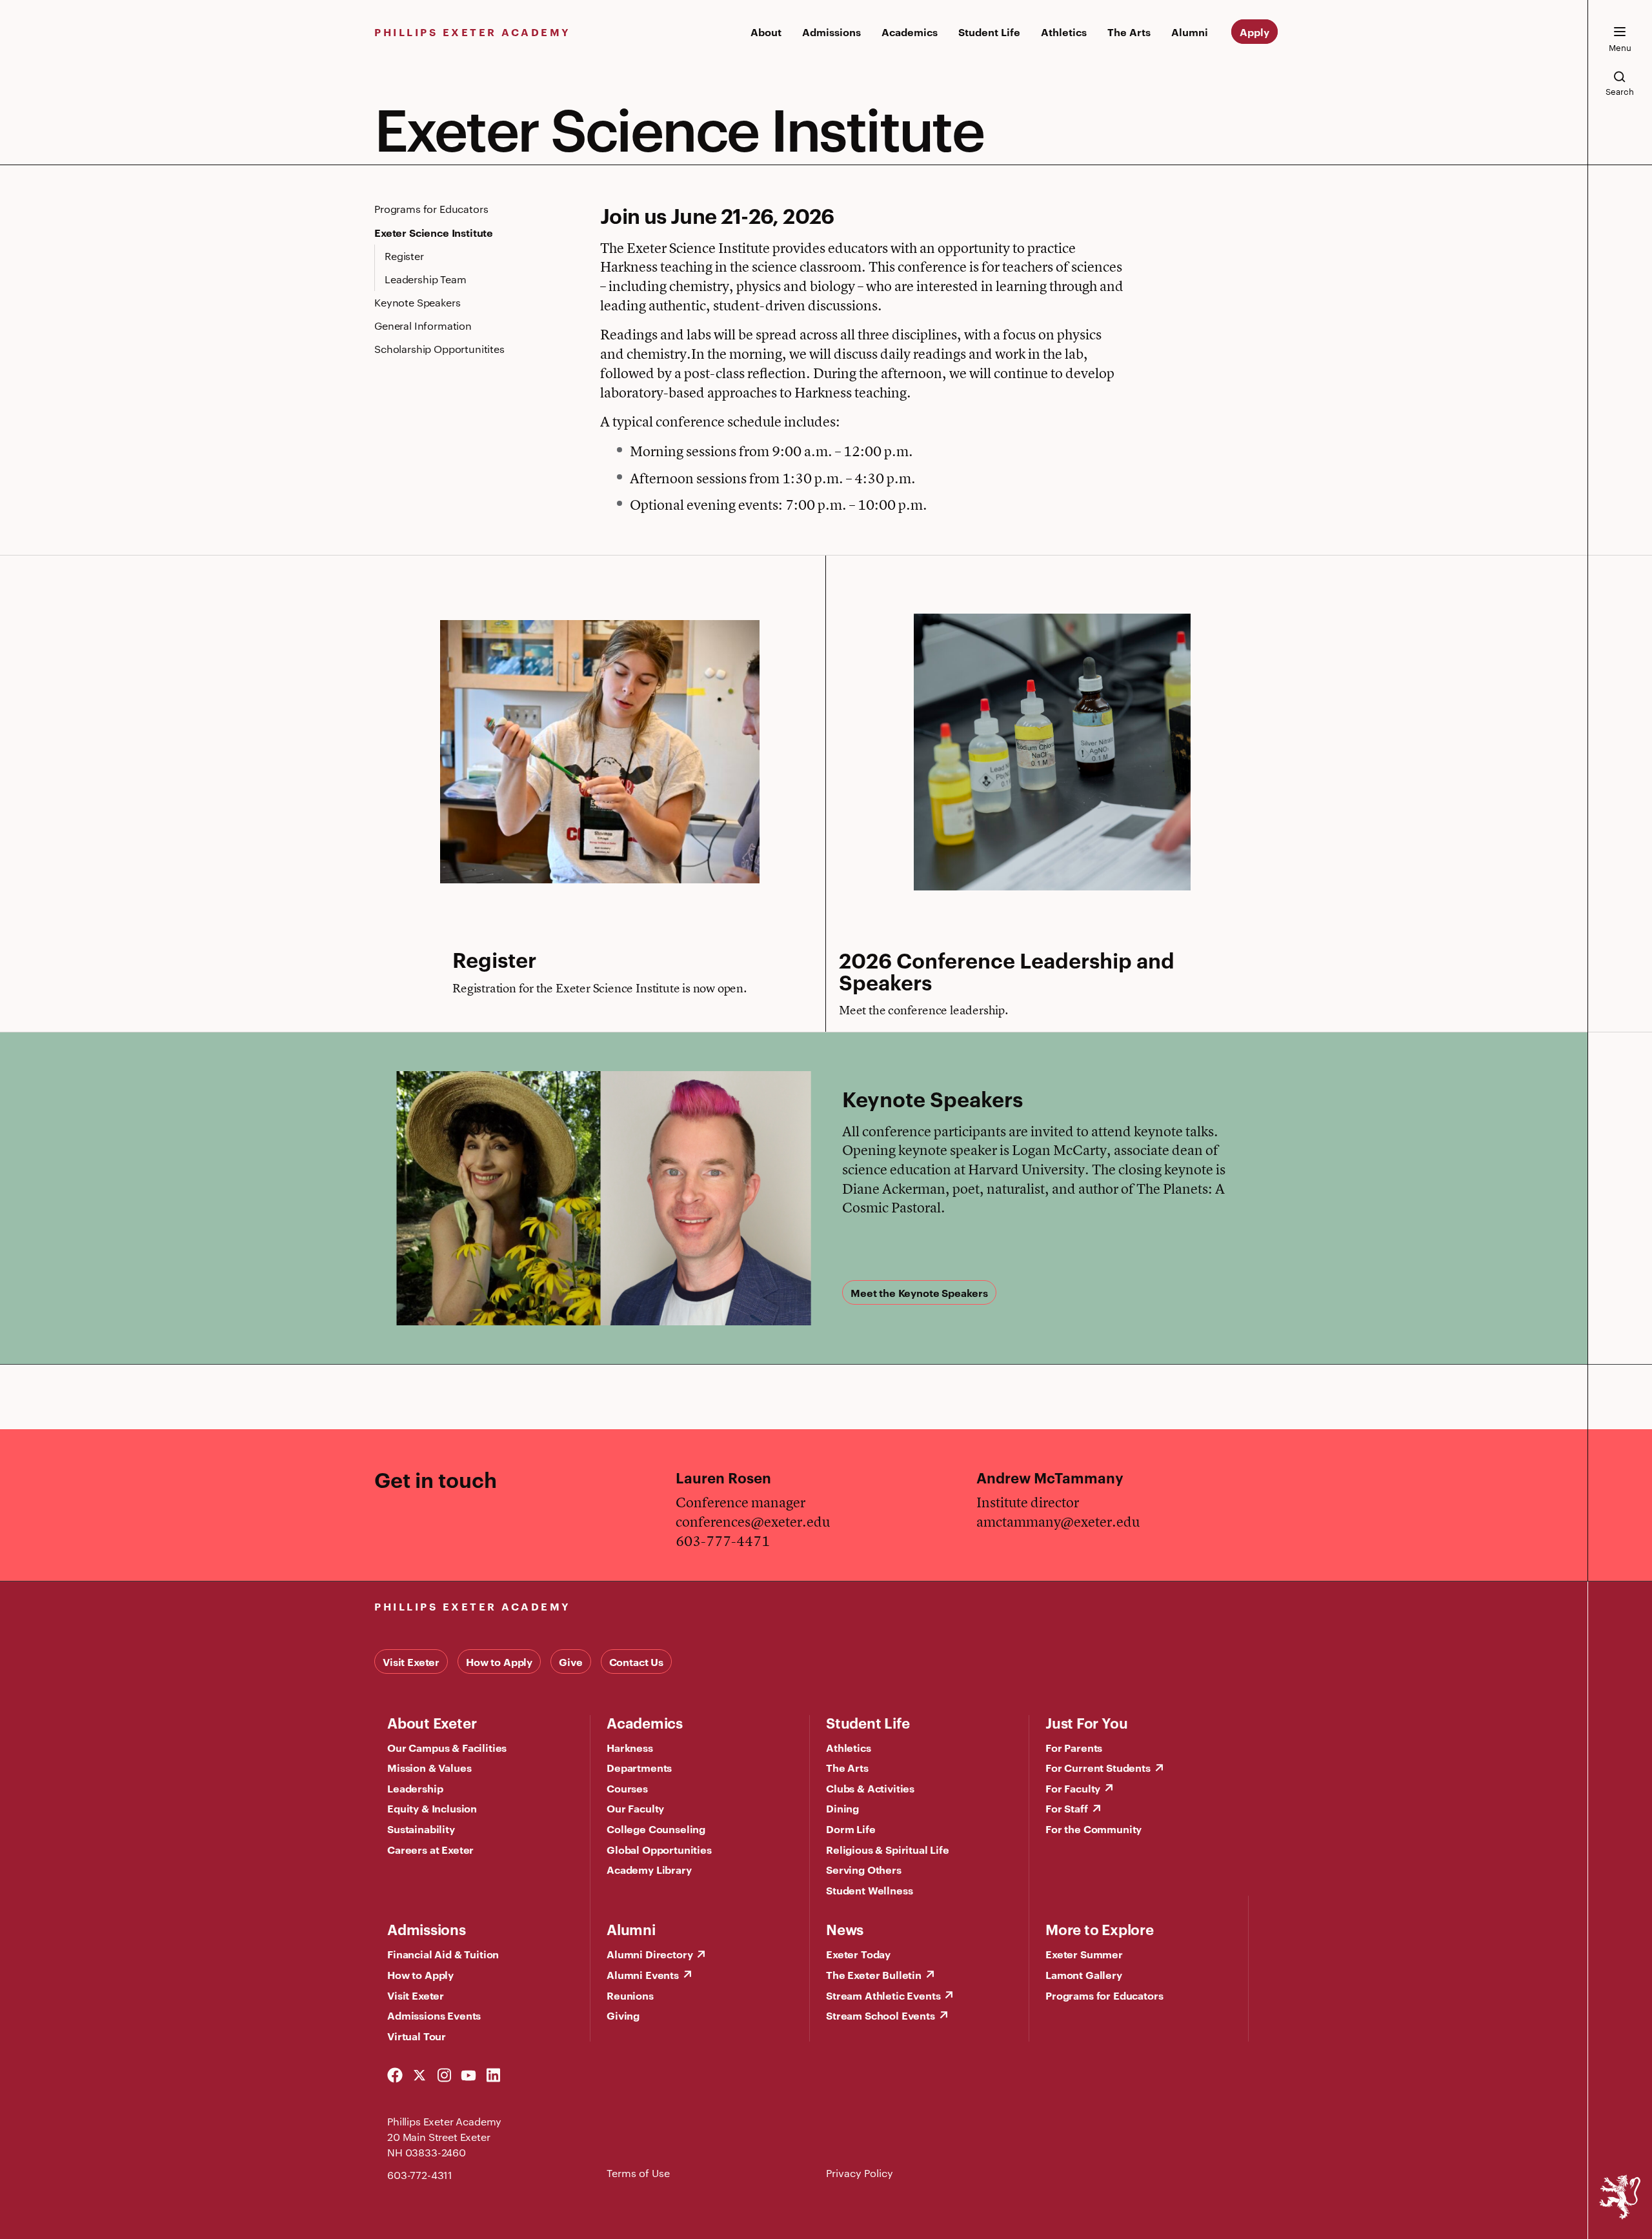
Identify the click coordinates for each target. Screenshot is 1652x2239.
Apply (1254, 32)
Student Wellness (869, 1890)
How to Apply (499, 1662)
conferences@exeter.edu (753, 1521)
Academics (910, 32)
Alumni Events (643, 1974)
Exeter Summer (1084, 1954)
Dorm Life (851, 1829)
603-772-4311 (420, 2175)
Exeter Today (858, 1954)
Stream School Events (881, 2015)
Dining (842, 1808)
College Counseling (656, 1829)
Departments (639, 1767)
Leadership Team (426, 279)
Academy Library (649, 1869)
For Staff (1067, 1808)
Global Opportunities (659, 1849)
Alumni (1190, 32)
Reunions (630, 1995)
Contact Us (636, 1662)
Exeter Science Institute (434, 232)
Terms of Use (638, 2173)
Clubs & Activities (870, 1788)
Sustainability (421, 1829)
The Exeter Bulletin (874, 1974)
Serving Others (864, 1869)
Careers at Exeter (430, 1849)
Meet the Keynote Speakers (919, 1292)
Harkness (630, 1747)
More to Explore (1100, 1929)
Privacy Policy (860, 2173)
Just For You (1086, 1722)
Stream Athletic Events (883, 1995)
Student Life (989, 32)
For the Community (1093, 1829)
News (845, 1929)
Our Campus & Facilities (447, 1747)
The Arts (1129, 32)
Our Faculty (635, 1808)
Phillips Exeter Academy (473, 32)
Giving (623, 2015)
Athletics (1064, 32)
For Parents (1074, 1747)
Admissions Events (434, 2015)
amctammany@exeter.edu (1058, 1521)
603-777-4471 (723, 1541)
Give (570, 1662)
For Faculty (1073, 1788)
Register (404, 256)
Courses (627, 1788)
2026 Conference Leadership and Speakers (1007, 970)
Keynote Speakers (417, 302)
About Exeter (432, 1722)
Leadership (415, 1788)
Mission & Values (429, 1767)
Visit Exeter (411, 1662)
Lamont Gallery (1084, 1974)
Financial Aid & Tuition (443, 1954)
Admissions (831, 32)
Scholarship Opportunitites (439, 349)
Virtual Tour (417, 2036)
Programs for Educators (431, 209)
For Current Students (1098, 1767)
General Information (423, 326)
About (766, 32)
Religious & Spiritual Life (888, 1849)
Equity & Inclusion (432, 1808)
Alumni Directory (650, 1954)
